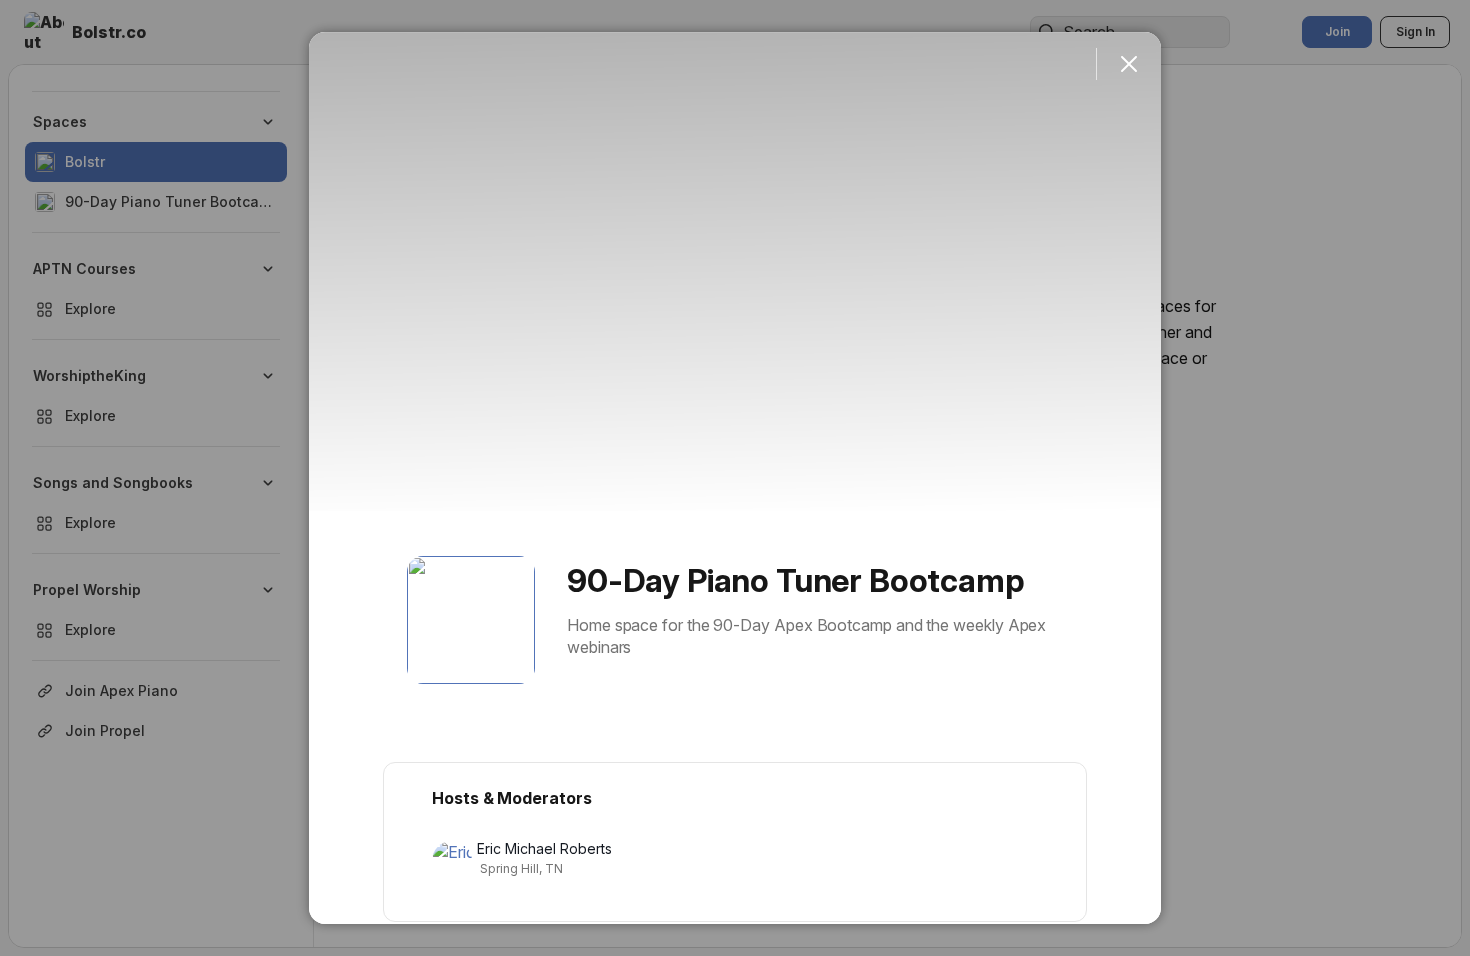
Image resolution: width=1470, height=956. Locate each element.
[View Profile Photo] (471, 620)
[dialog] (735, 478)
